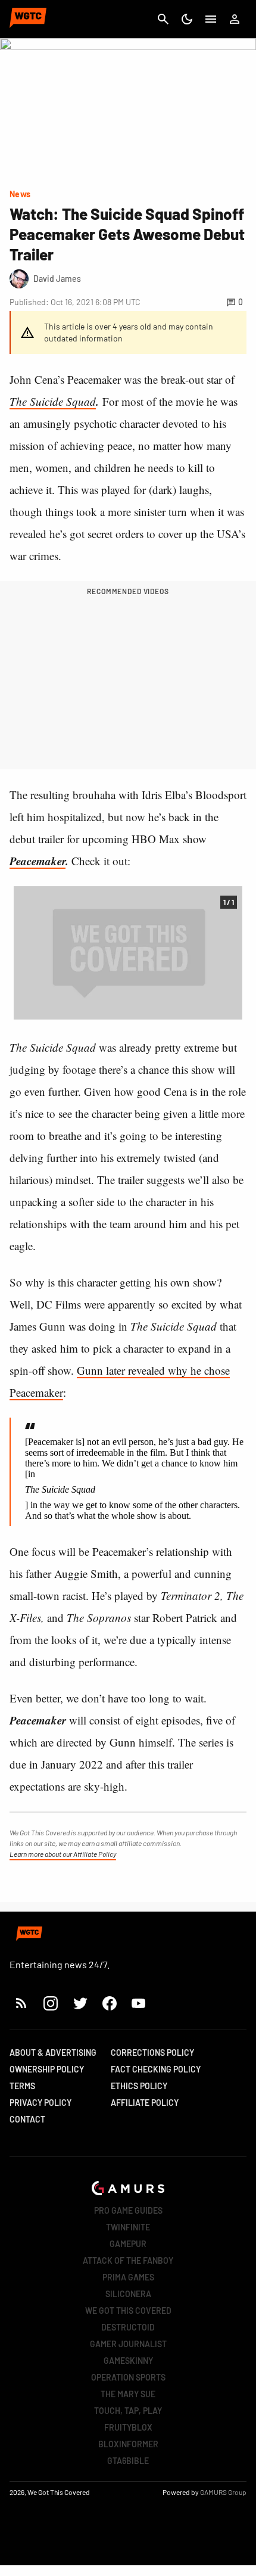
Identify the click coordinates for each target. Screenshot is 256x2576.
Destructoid (128, 2327)
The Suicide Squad (53, 401)
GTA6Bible (128, 2461)
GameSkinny (128, 2361)
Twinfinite (128, 2227)
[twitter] (80, 2003)
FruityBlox (128, 2427)
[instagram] (50, 2003)
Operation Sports (128, 2377)
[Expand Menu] (211, 19)
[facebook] (109, 2003)
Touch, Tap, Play (128, 2411)
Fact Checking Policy (156, 2069)
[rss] (21, 2003)
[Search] (163, 19)
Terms (22, 2086)
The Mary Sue (128, 2394)
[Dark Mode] (187, 19)
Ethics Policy (139, 2086)
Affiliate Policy (145, 2103)
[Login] (235, 19)
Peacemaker (38, 861)
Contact (27, 2119)
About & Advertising (53, 2053)
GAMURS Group (223, 2492)
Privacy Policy (40, 2103)
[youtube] (139, 2003)
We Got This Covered (128, 2311)
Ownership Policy (47, 2069)
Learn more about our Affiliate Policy (63, 1854)
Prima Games (128, 2277)
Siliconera (128, 2294)
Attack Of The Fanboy (128, 2260)
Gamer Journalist (128, 2344)
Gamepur (128, 2244)
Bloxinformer (128, 2444)
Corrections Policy (152, 2053)
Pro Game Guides (128, 2210)
